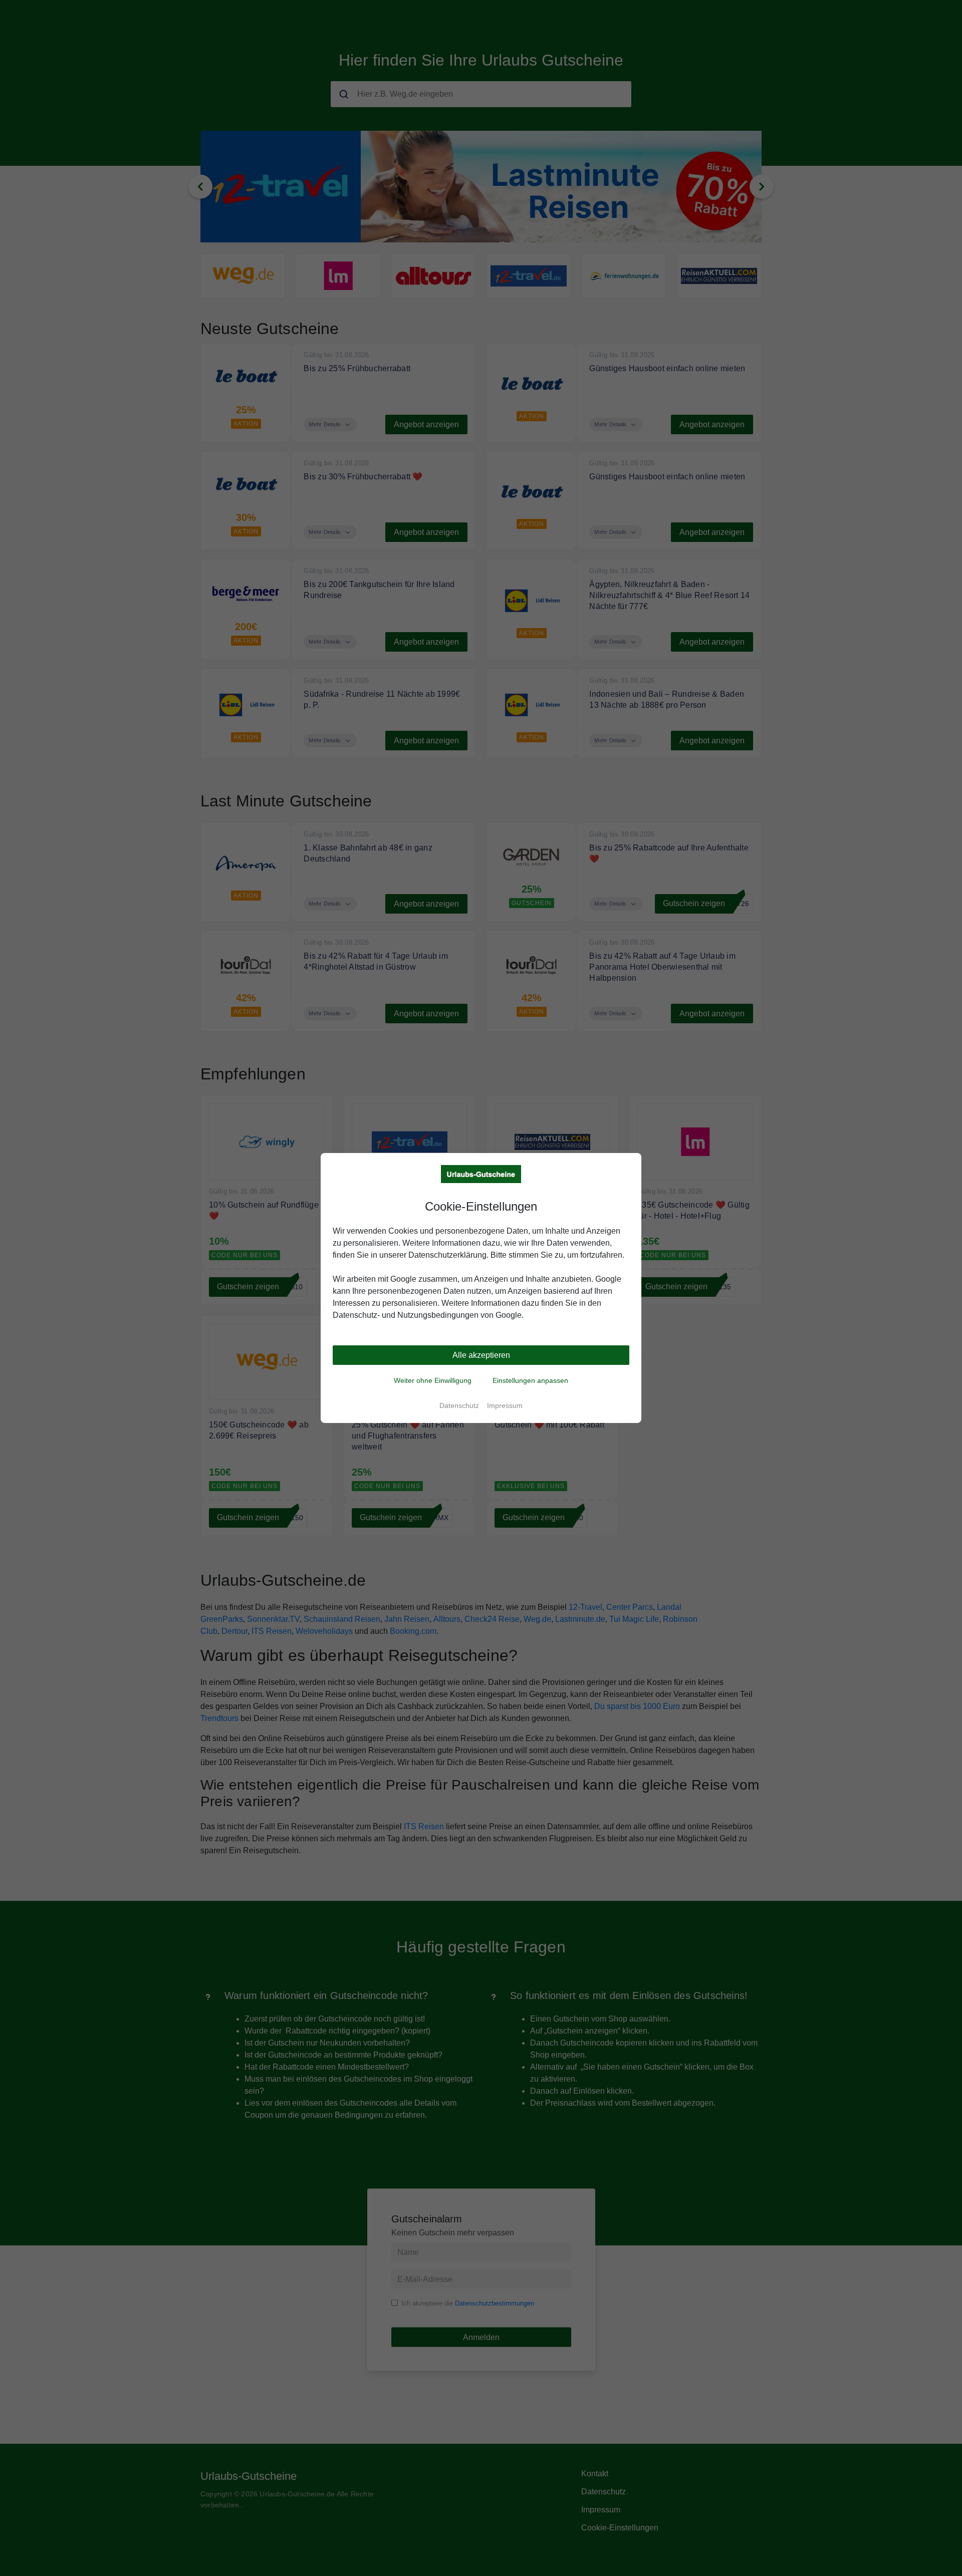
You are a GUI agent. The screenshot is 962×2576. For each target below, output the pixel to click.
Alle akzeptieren (481, 1355)
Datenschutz (459, 1405)
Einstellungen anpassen (530, 1380)
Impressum (505, 1405)
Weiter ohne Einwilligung (433, 1380)
